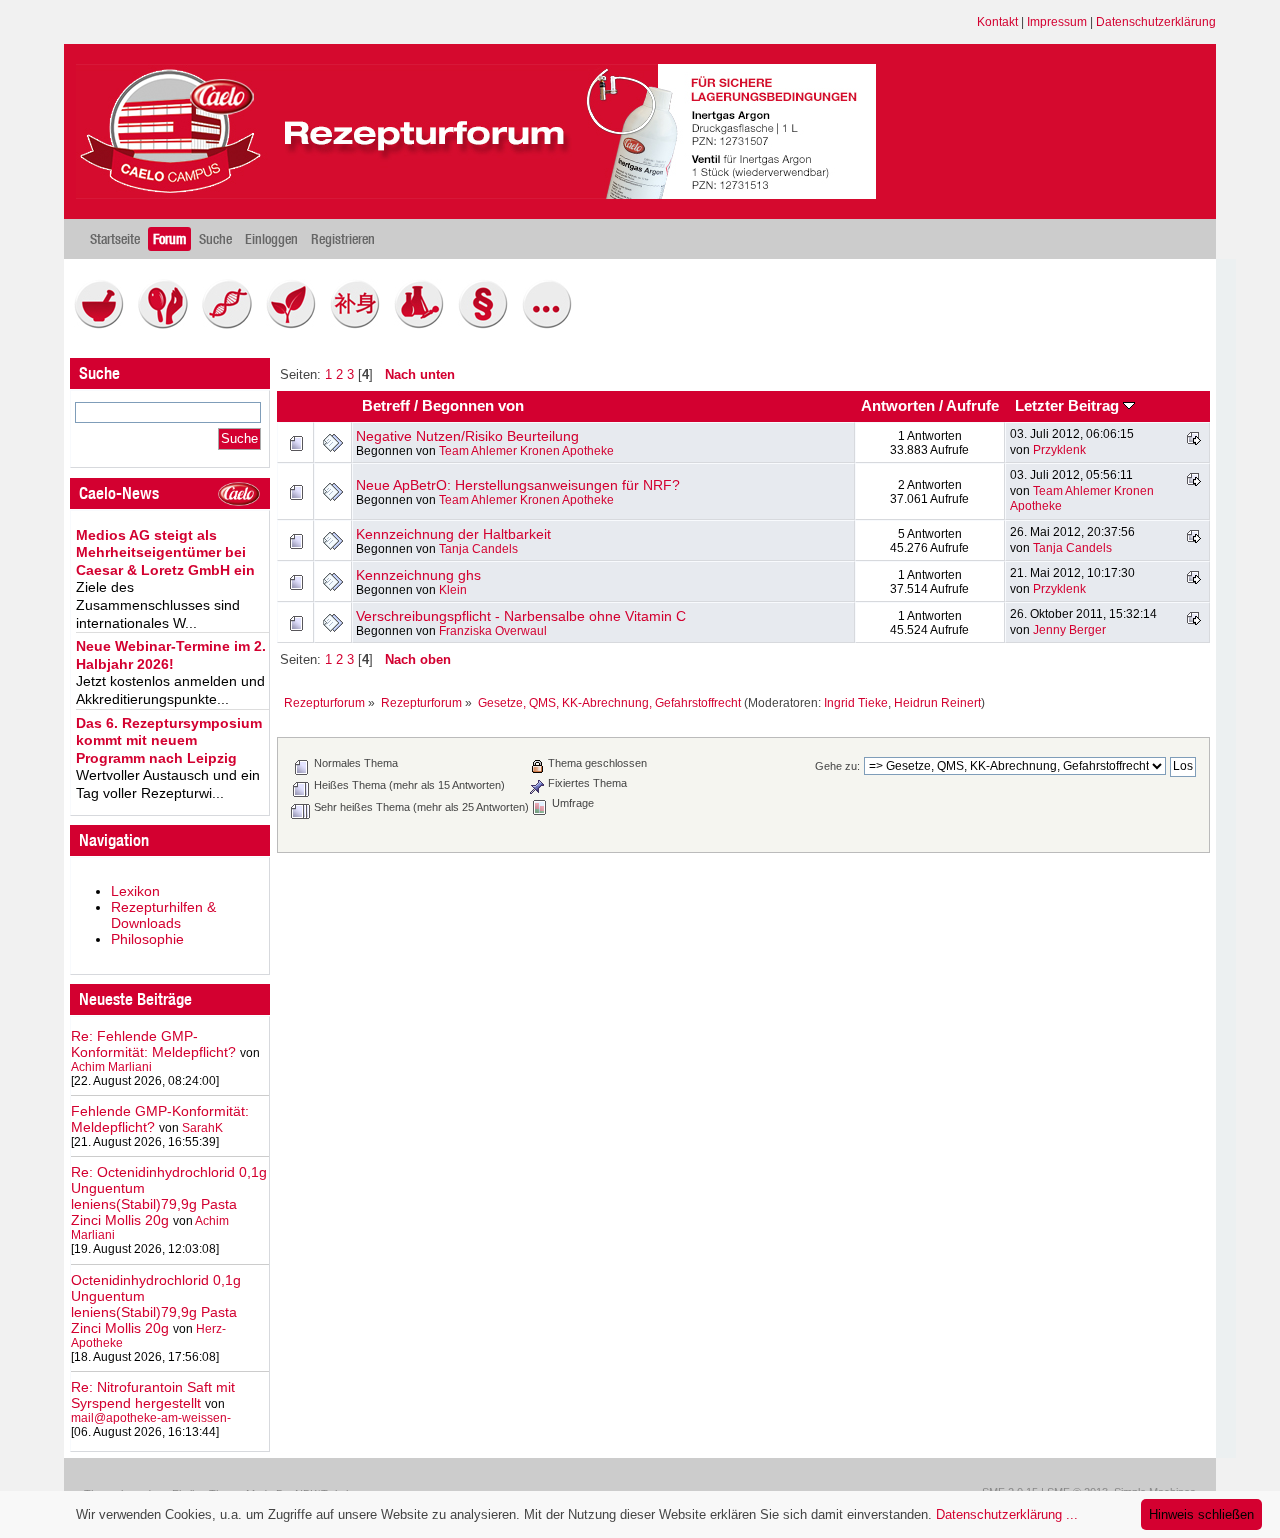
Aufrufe (972, 406)
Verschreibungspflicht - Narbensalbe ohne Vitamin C (521, 616)
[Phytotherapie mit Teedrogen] (296, 324)
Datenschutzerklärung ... (1007, 1514)
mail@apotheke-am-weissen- (151, 1418)
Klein (453, 590)
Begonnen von (473, 406)
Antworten (898, 406)
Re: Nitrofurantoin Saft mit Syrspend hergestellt (153, 1395)
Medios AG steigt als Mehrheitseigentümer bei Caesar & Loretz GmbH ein (165, 552)
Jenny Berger (1069, 630)
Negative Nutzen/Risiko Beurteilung (467, 436)
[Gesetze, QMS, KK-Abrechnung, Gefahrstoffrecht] (488, 324)
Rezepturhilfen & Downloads (163, 915)
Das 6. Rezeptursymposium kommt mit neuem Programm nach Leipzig (169, 740)
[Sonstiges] (552, 324)
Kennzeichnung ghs (418, 575)
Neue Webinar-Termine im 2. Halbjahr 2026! (171, 655)
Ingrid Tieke (856, 703)
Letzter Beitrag (1069, 406)
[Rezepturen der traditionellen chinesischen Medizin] (360, 324)
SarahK (202, 1128)
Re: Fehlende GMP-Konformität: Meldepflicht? (153, 1044)
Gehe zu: (837, 766)
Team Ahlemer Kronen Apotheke (526, 451)
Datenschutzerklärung (1156, 22)
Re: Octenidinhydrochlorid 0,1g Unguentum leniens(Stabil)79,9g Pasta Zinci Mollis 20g (169, 1196)
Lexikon (135, 891)
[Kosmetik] (168, 324)
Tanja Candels (478, 549)
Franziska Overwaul (493, 631)
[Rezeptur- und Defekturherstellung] (104, 324)
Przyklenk (1059, 450)
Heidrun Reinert (937, 703)
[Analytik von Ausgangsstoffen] (424, 324)
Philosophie (147, 939)
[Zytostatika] (232, 324)
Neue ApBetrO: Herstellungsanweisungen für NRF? (518, 485)
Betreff (386, 406)
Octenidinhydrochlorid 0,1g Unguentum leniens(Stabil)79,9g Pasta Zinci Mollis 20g (156, 1304)
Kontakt (997, 22)
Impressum (1057, 22)
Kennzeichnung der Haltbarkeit (453, 534)
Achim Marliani (111, 1067)
